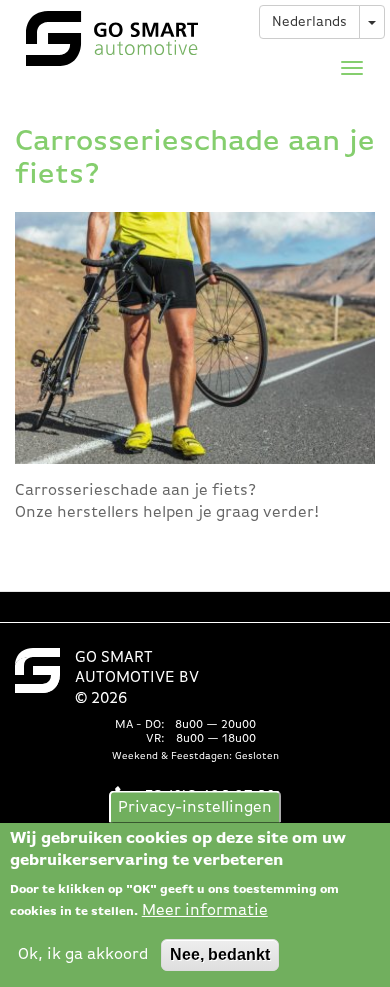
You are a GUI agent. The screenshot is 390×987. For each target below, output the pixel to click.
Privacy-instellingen (195, 808)
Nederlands (309, 22)
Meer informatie (205, 911)
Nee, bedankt (220, 954)
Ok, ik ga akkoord (83, 955)
